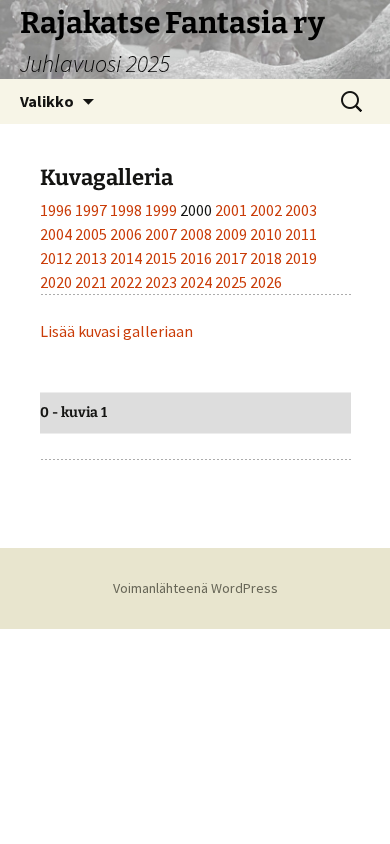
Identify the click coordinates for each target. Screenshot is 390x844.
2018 (267, 258)
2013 (92, 258)
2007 (162, 234)
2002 (267, 210)
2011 (301, 234)
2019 (301, 258)
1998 (127, 210)
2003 (301, 210)
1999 (162, 210)
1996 (57, 210)
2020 (57, 282)
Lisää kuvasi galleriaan (116, 331)
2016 (197, 258)
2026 (266, 282)
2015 (162, 258)
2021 (92, 282)
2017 (232, 258)
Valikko (47, 101)
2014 (127, 258)
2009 (232, 234)
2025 (232, 282)
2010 (267, 234)
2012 (57, 258)
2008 (197, 234)
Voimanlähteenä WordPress (195, 588)
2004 (57, 234)
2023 (162, 282)
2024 (197, 282)
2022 (127, 282)
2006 (127, 234)
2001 (232, 210)
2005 (92, 234)
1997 (92, 210)
